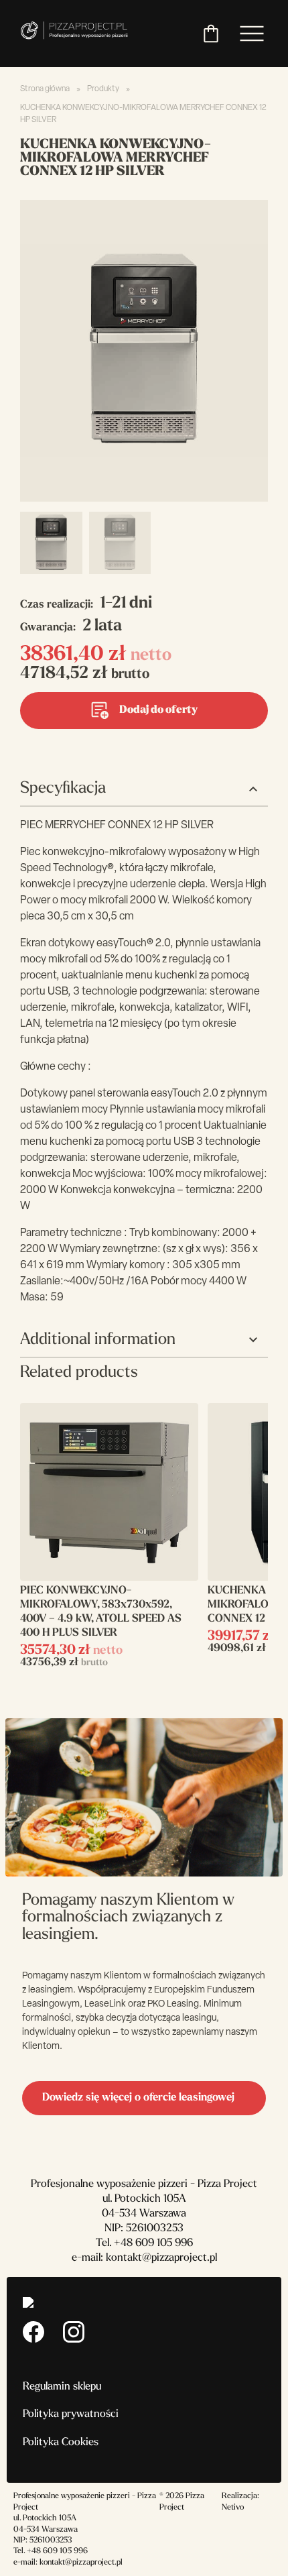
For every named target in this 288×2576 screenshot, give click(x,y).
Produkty (103, 89)
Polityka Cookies (61, 2443)
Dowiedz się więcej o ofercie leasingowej (138, 2098)
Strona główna (45, 89)
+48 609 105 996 (153, 2243)
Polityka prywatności (71, 2414)
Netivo (233, 2508)
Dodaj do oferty (158, 710)
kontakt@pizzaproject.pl (161, 2258)
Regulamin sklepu (62, 2387)
